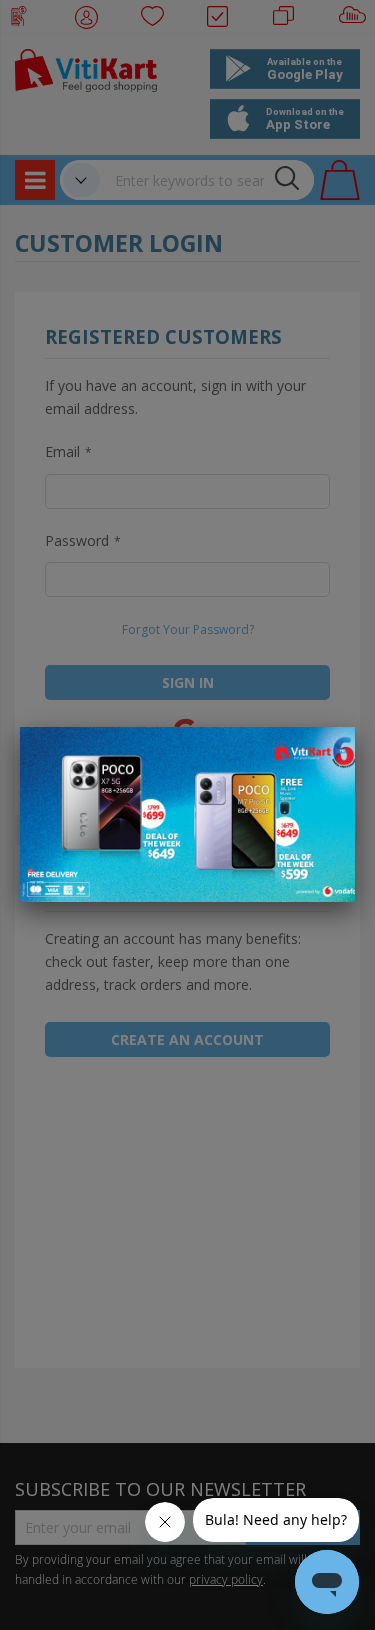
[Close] (327, 753)
